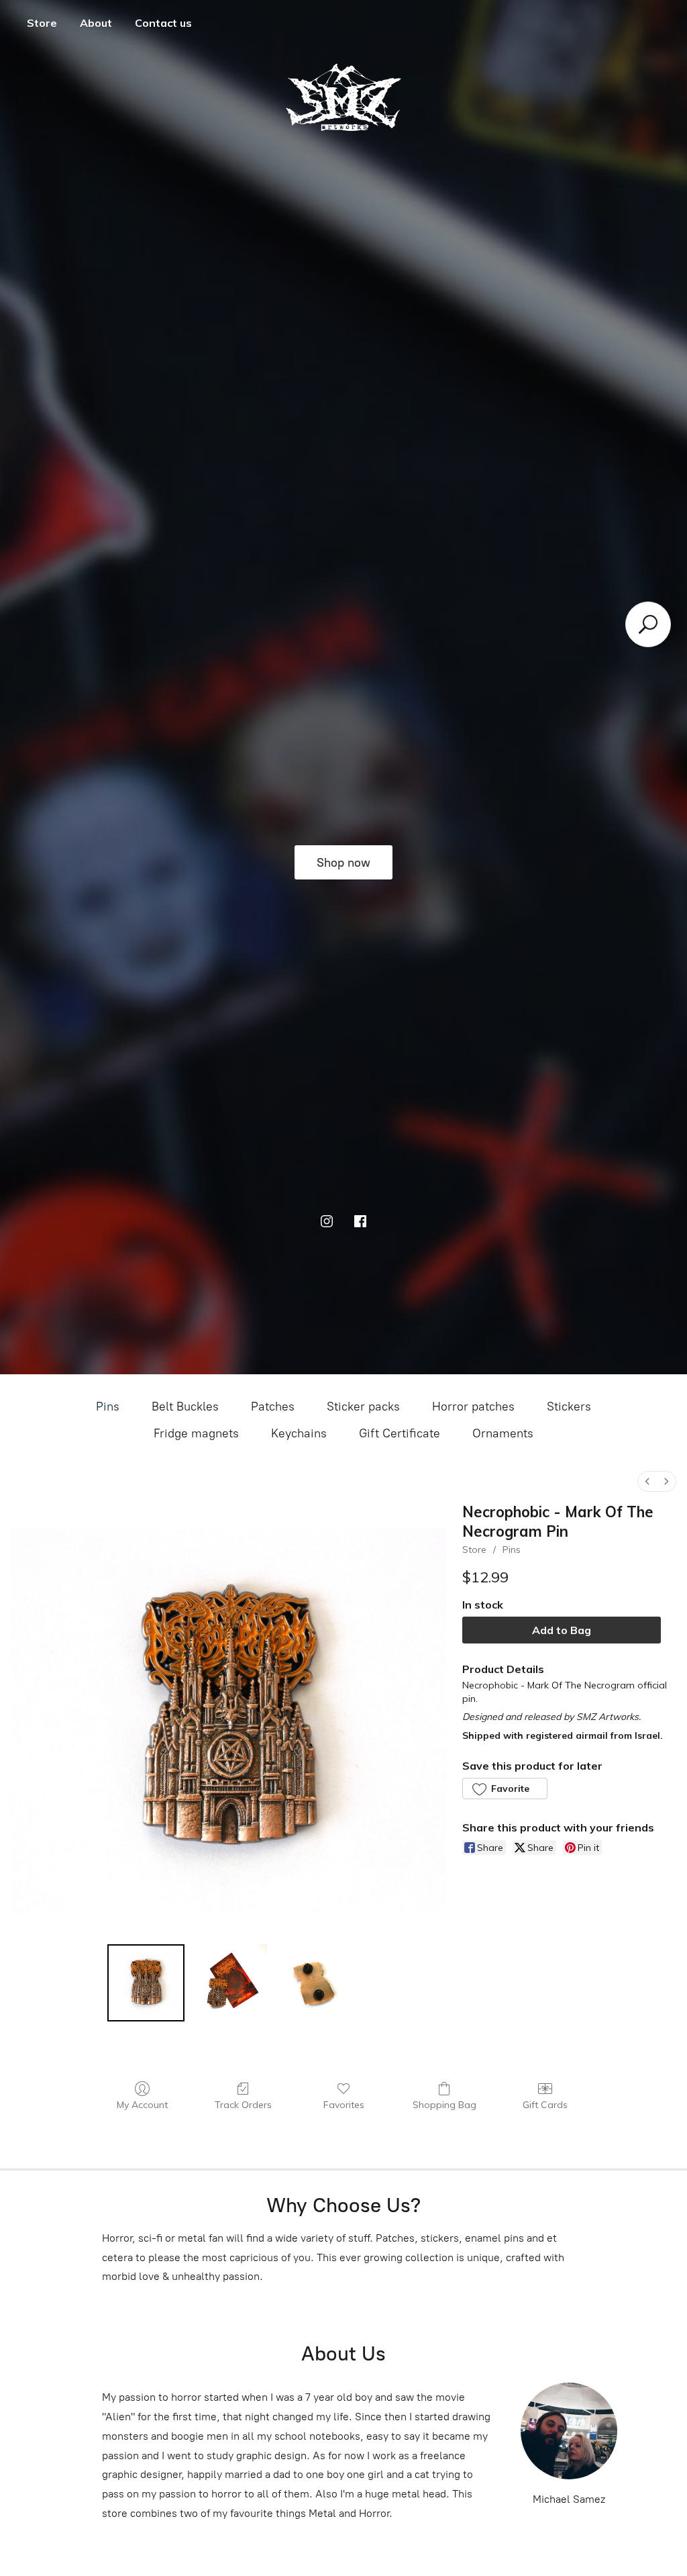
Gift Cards (545, 2105)
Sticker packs (363, 1406)
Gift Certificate (400, 1433)
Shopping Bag (444, 2105)
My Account (142, 2105)
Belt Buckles (185, 1406)
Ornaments (503, 1433)
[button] (505, 1788)
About (96, 23)
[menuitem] (647, 1481)
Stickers (569, 1406)
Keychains (299, 1433)
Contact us (163, 23)
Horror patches (473, 1406)
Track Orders (243, 2105)
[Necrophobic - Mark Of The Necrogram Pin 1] (228, 1983)
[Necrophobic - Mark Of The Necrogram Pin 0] (146, 1983)
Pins (108, 1406)
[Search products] (648, 624)
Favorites (344, 2105)
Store (42, 23)
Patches (273, 1406)
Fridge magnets (196, 1433)
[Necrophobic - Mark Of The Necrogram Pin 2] (311, 1983)
